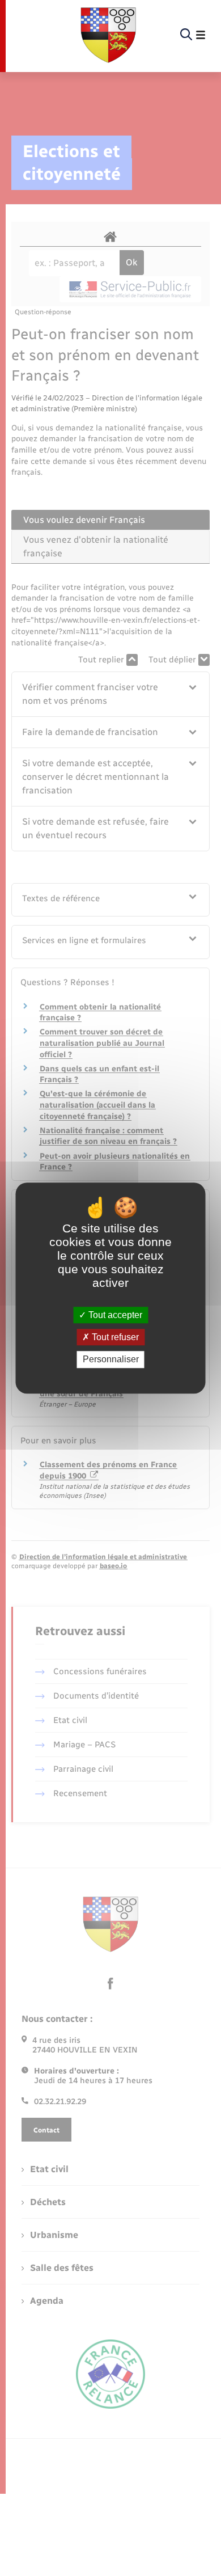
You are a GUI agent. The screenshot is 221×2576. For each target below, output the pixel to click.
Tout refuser (114, 1337)
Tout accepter (114, 1315)
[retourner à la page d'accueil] (108, 35)
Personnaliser (111, 1360)
